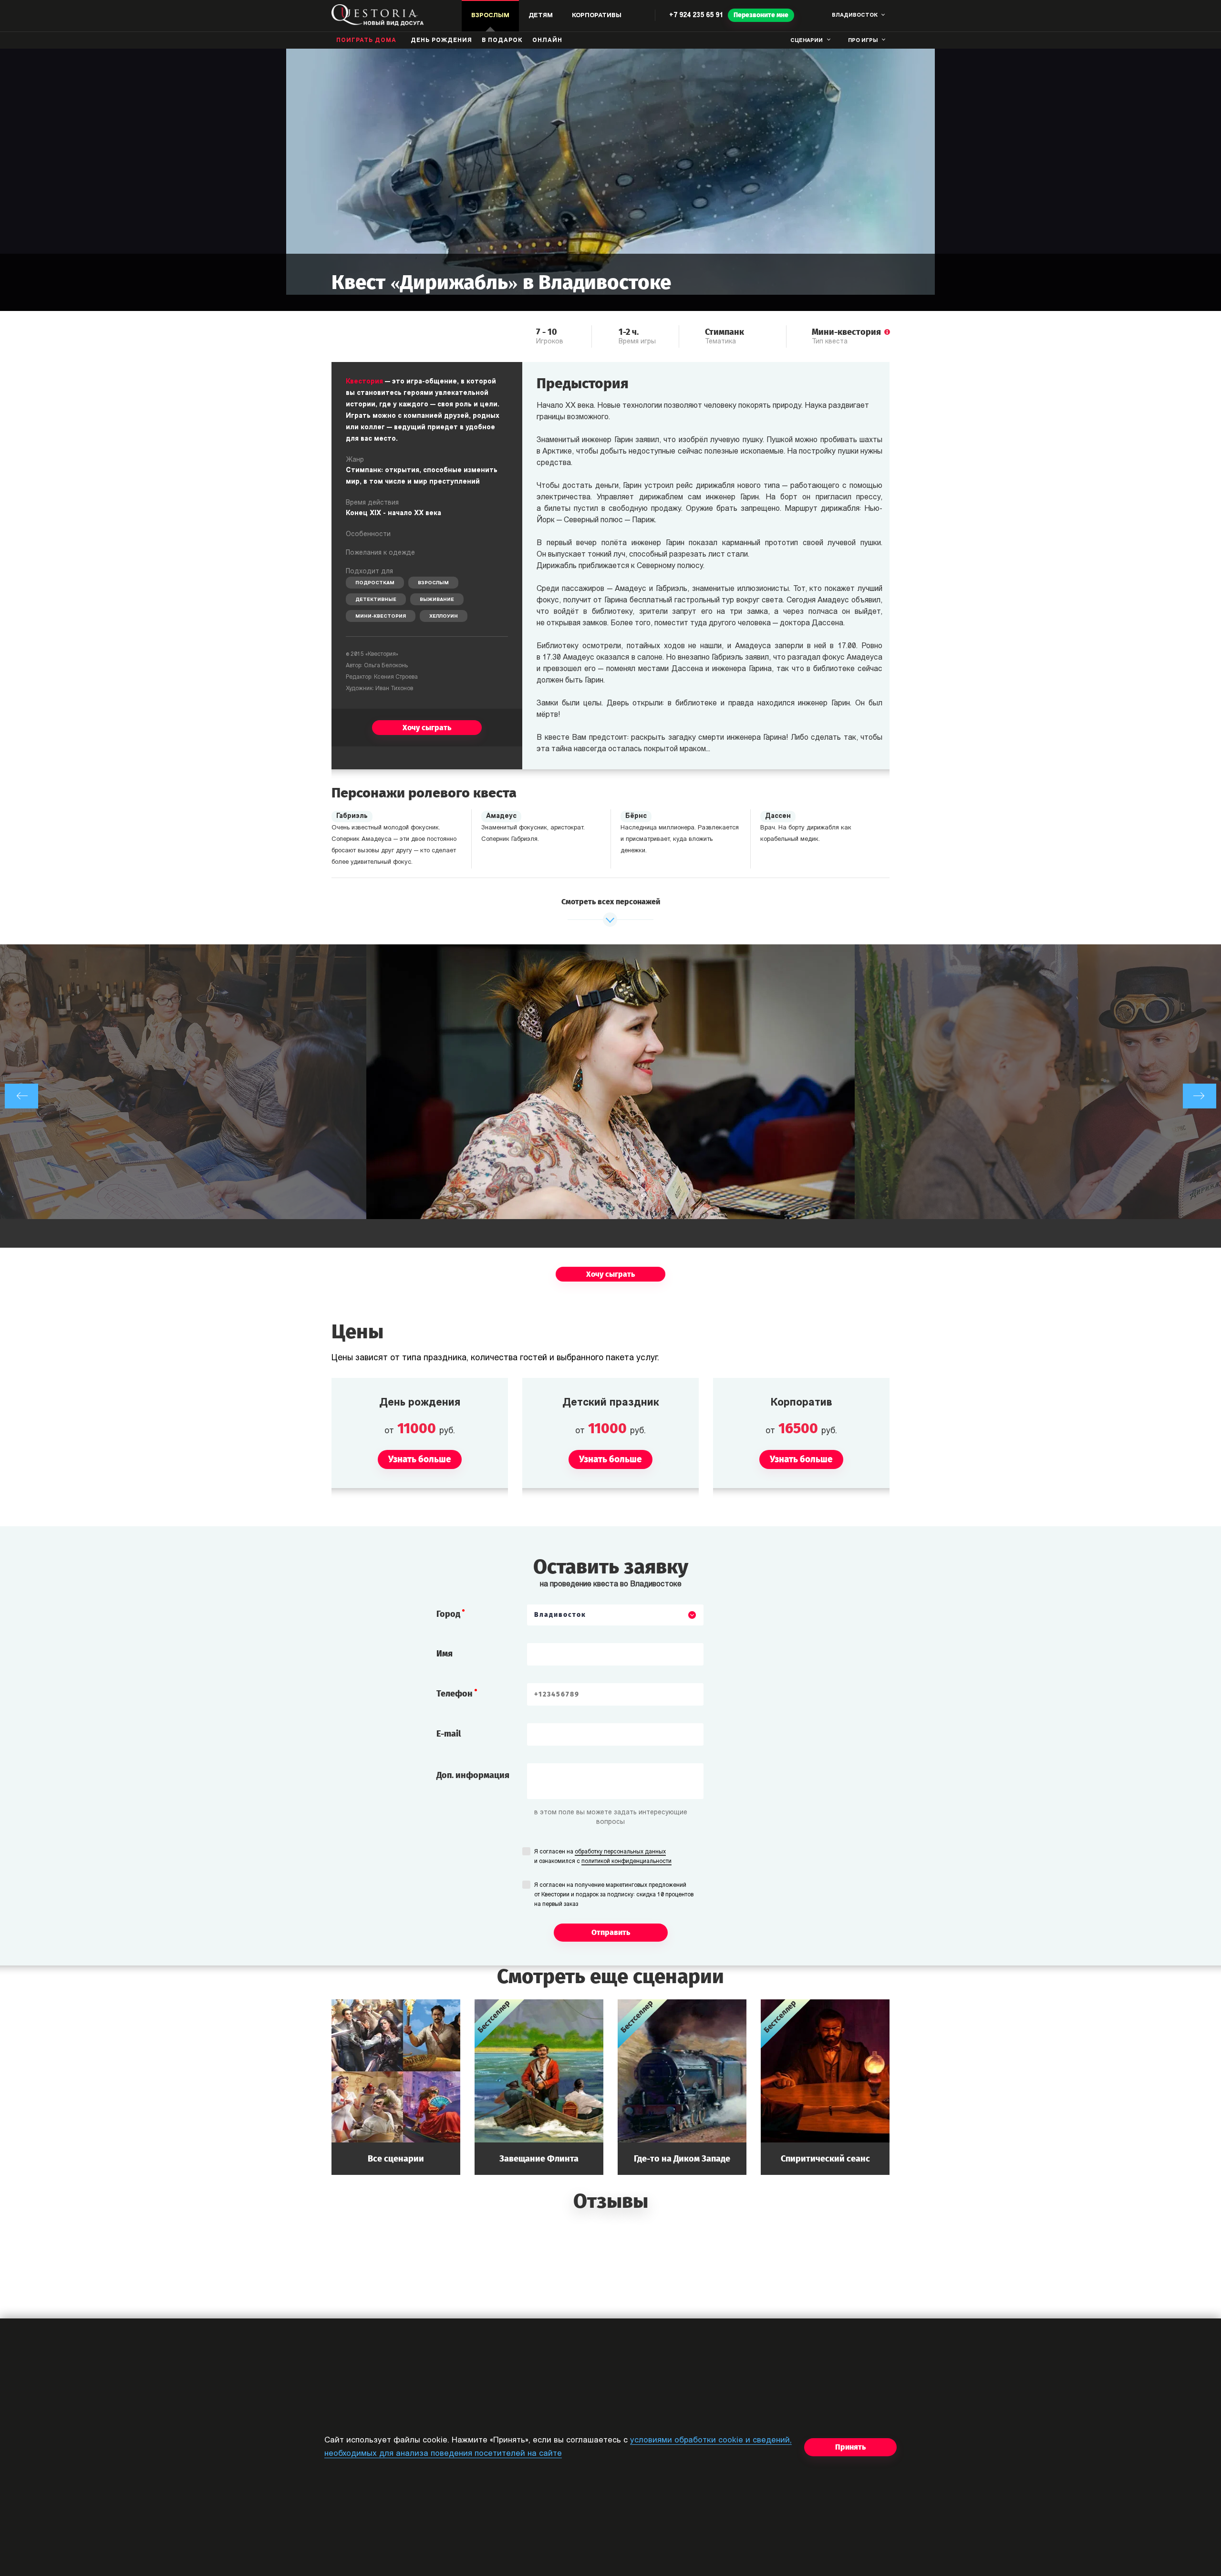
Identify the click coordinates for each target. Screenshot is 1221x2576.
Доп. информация (473, 1775)
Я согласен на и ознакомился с (603, 1857)
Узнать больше (396, 2087)
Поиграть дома (366, 41)
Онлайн (547, 41)
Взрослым (433, 583)
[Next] (1200, 1096)
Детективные (376, 600)
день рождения (441, 41)
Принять (850, 2447)
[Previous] (21, 1096)
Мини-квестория (381, 616)
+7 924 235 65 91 (696, 16)
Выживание (437, 600)
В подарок (502, 41)
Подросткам (375, 583)
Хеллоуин (444, 616)
